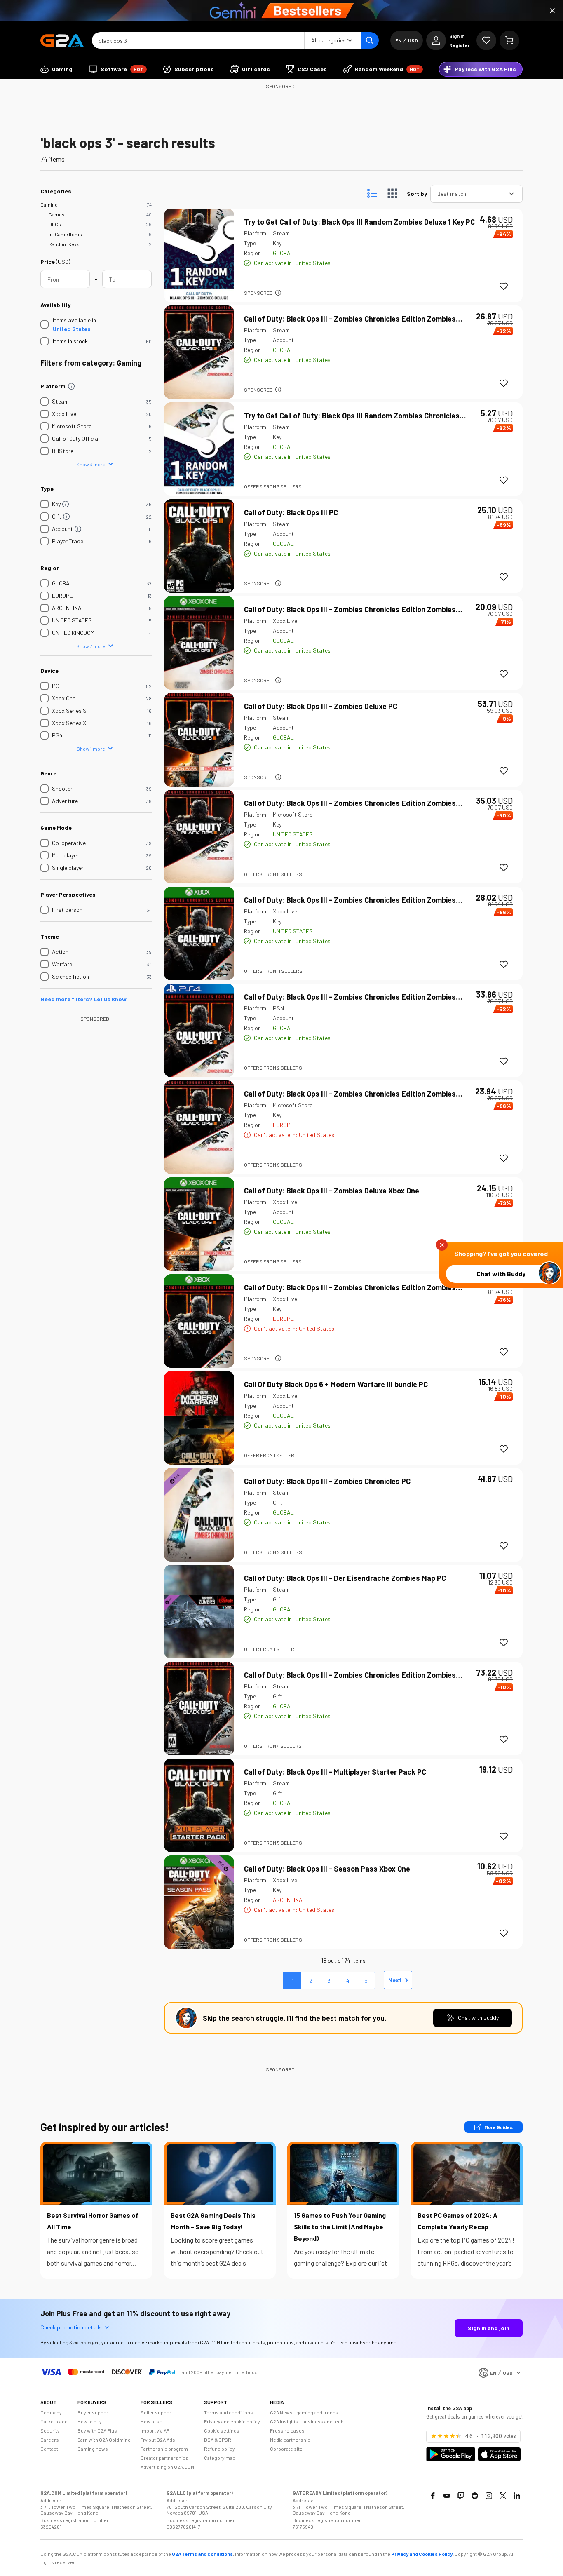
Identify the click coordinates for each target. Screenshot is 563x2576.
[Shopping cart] (509, 40)
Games (57, 214)
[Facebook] (433, 2496)
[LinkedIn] (517, 2496)
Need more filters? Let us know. (84, 999)
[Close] (552, 11)
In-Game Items (65, 234)
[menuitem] (56, 69)
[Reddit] (475, 2496)
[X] (503, 2496)
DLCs (55, 224)
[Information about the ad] (278, 293)
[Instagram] (489, 2496)
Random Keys (64, 244)
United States (72, 329)
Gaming (49, 204)
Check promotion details (71, 2327)
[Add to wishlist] (504, 286)
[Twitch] (461, 2496)
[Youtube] (447, 2496)
